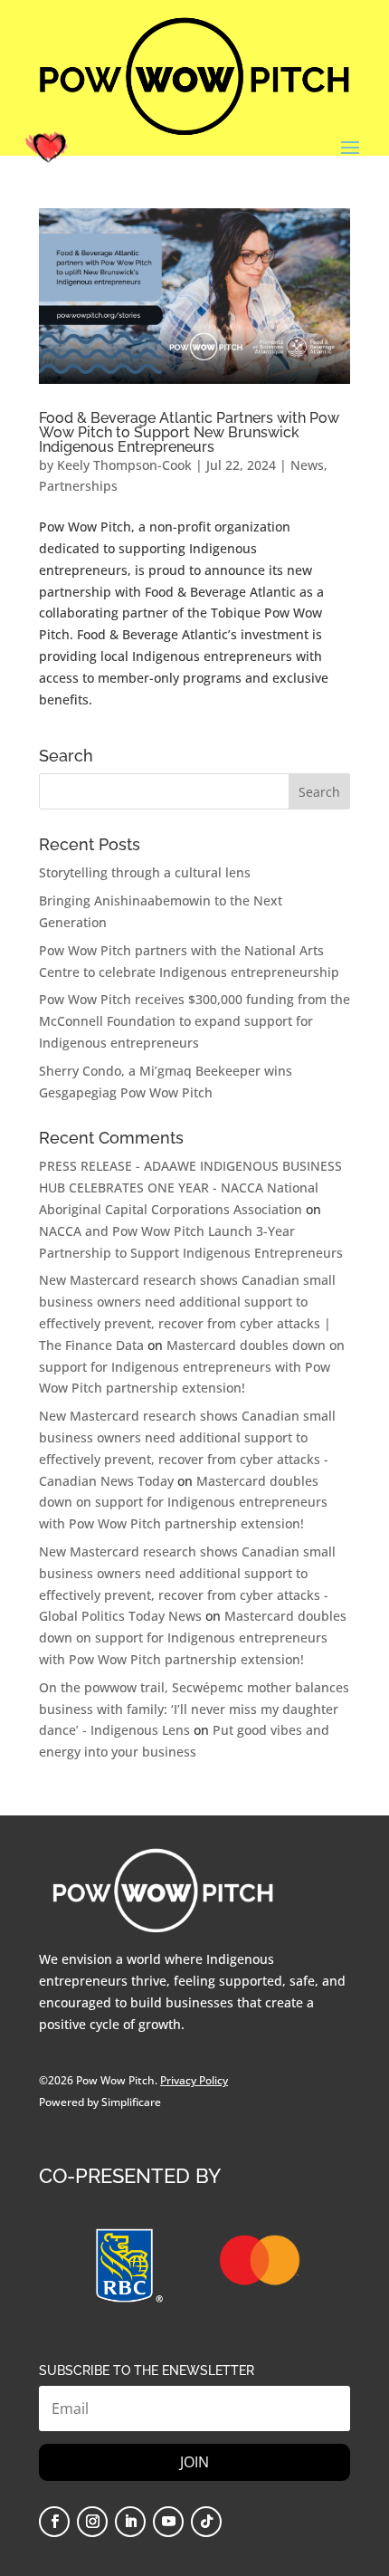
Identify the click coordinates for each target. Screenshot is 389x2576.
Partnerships (78, 486)
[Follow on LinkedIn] (130, 2522)
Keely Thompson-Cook (124, 465)
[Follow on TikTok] (206, 2522)
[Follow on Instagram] (92, 2522)
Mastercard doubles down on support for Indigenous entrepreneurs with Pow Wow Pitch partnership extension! (192, 1367)
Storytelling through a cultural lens (145, 872)
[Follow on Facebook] (54, 2522)
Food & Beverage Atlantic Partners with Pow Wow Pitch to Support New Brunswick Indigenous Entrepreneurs (189, 432)
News (307, 465)
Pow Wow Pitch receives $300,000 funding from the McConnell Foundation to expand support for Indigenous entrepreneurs (194, 1021)
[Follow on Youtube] (168, 2522)
